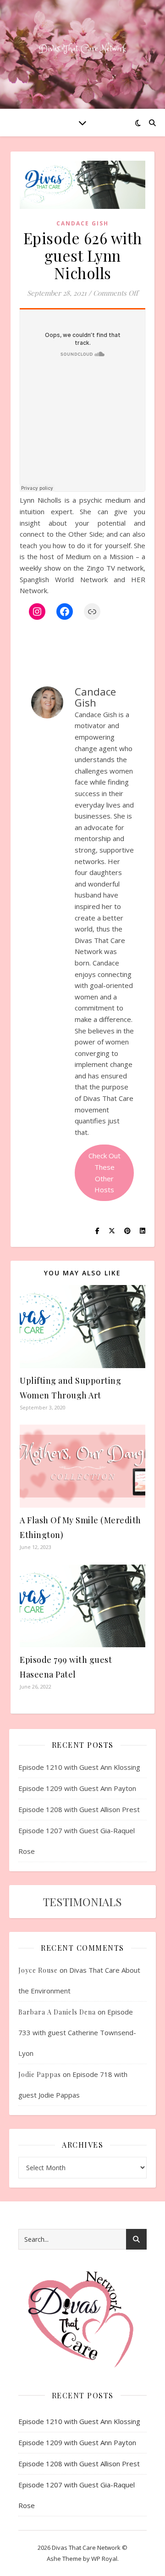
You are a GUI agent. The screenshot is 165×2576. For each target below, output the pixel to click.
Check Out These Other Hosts (104, 1173)
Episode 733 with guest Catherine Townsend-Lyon (77, 2032)
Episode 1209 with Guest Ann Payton (77, 1788)
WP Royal (104, 2559)
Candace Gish (82, 223)
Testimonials (82, 1902)
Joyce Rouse (38, 1970)
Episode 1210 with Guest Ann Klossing (79, 1767)
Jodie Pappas (40, 2074)
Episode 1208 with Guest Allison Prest (79, 1809)
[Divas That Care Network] (82, 49)
